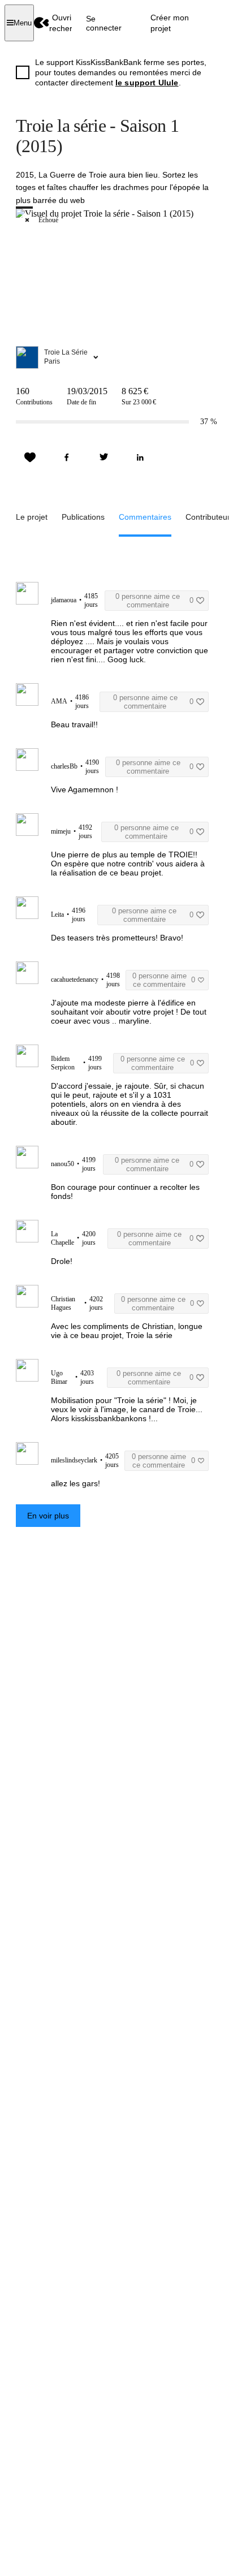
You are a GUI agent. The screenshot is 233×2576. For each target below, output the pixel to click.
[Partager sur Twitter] (103, 458)
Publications (83, 517)
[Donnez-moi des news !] (30, 458)
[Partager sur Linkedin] (140, 458)
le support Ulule (147, 83)
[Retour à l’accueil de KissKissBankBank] (42, 23)
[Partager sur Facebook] (67, 458)
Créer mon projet (170, 23)
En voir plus (48, 1516)
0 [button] (154, 601)
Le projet (32, 517)
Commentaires (145, 517)
